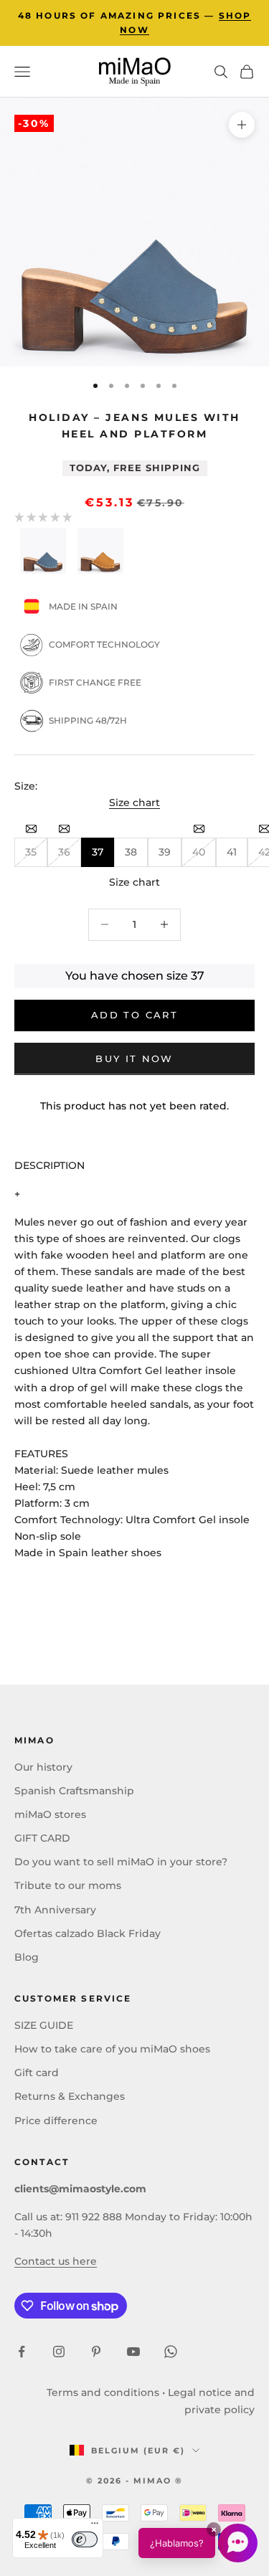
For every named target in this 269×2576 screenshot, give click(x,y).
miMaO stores (50, 1814)
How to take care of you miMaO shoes (112, 2049)
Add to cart (134, 1015)
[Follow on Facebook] (22, 2352)
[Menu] (95, 2527)
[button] (198, 2543)
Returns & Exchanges (70, 2096)
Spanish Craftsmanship (74, 1791)
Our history (43, 1767)
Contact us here (56, 2261)
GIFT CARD (42, 1838)
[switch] (85, 2539)
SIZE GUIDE (44, 2025)
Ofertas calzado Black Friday (88, 1933)
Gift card (37, 2073)
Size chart (134, 802)
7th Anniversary (55, 1910)
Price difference (56, 2121)
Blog (27, 1957)
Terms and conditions (103, 2392)
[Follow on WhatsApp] (171, 2352)
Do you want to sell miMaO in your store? (121, 1862)
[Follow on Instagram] (59, 2352)
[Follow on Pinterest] (96, 2352)
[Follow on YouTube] (133, 2352)
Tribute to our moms (68, 1885)
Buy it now (134, 1059)
